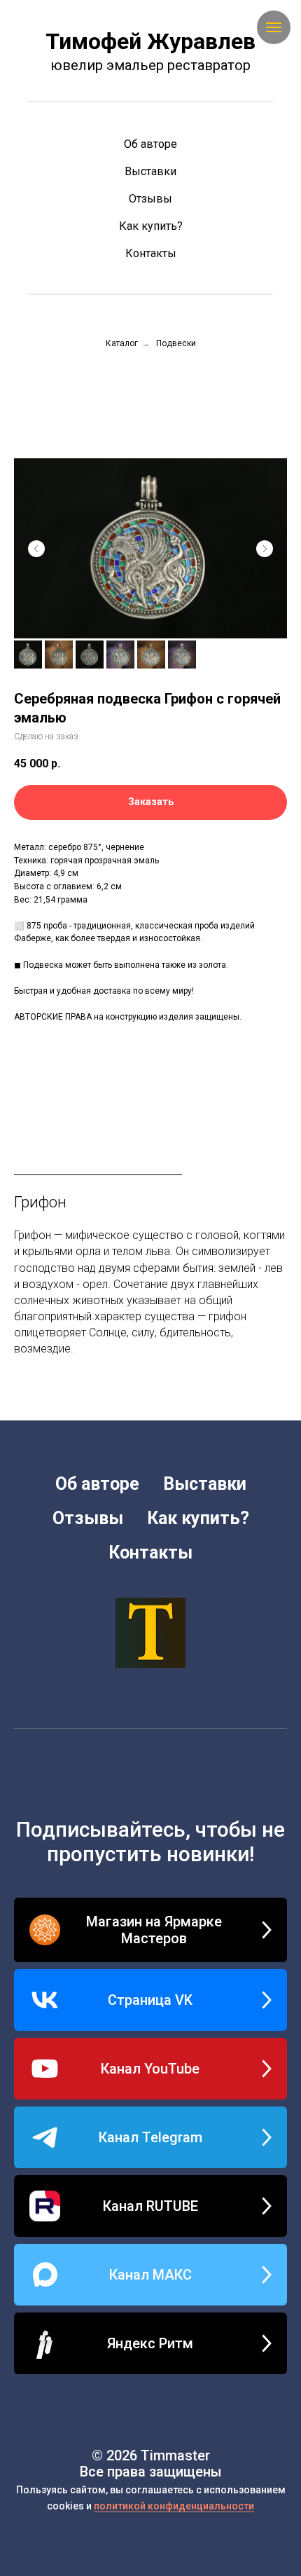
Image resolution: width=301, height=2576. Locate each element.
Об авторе (150, 144)
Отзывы (150, 199)
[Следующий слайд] (265, 549)
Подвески (176, 343)
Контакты (151, 253)
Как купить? (151, 226)
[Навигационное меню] (274, 27)
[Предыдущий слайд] (36, 549)
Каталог (122, 343)
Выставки (150, 171)
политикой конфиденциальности (174, 2506)
